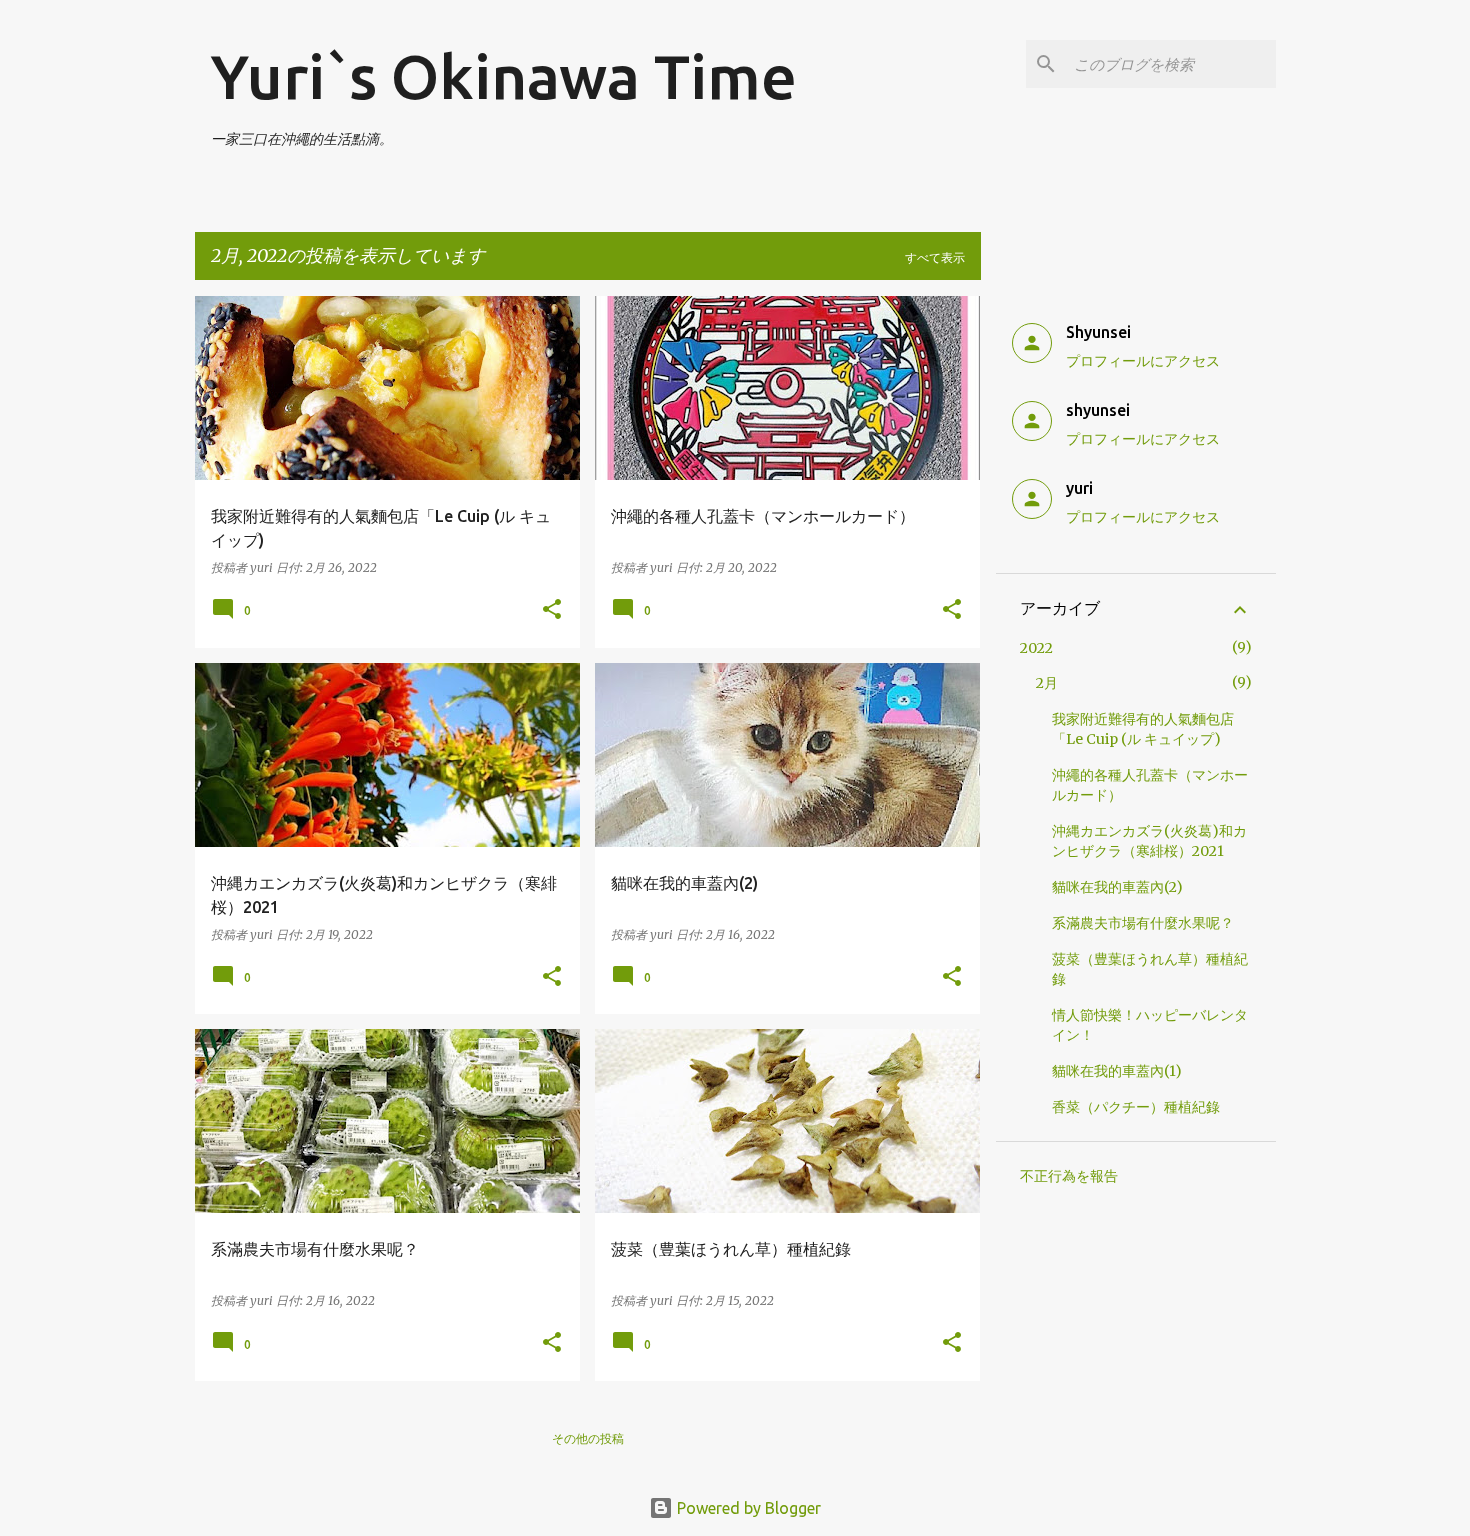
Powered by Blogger (747, 1508)
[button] (552, 610)
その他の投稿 (588, 1438)
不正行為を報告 (1069, 1176)
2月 (1047, 683)
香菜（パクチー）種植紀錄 (1136, 1107)
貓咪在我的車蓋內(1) (1117, 1071)
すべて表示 (935, 257)
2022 (1036, 648)
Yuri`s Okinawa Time (504, 76)
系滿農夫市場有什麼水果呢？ (1143, 923)
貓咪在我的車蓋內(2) (1117, 887)
